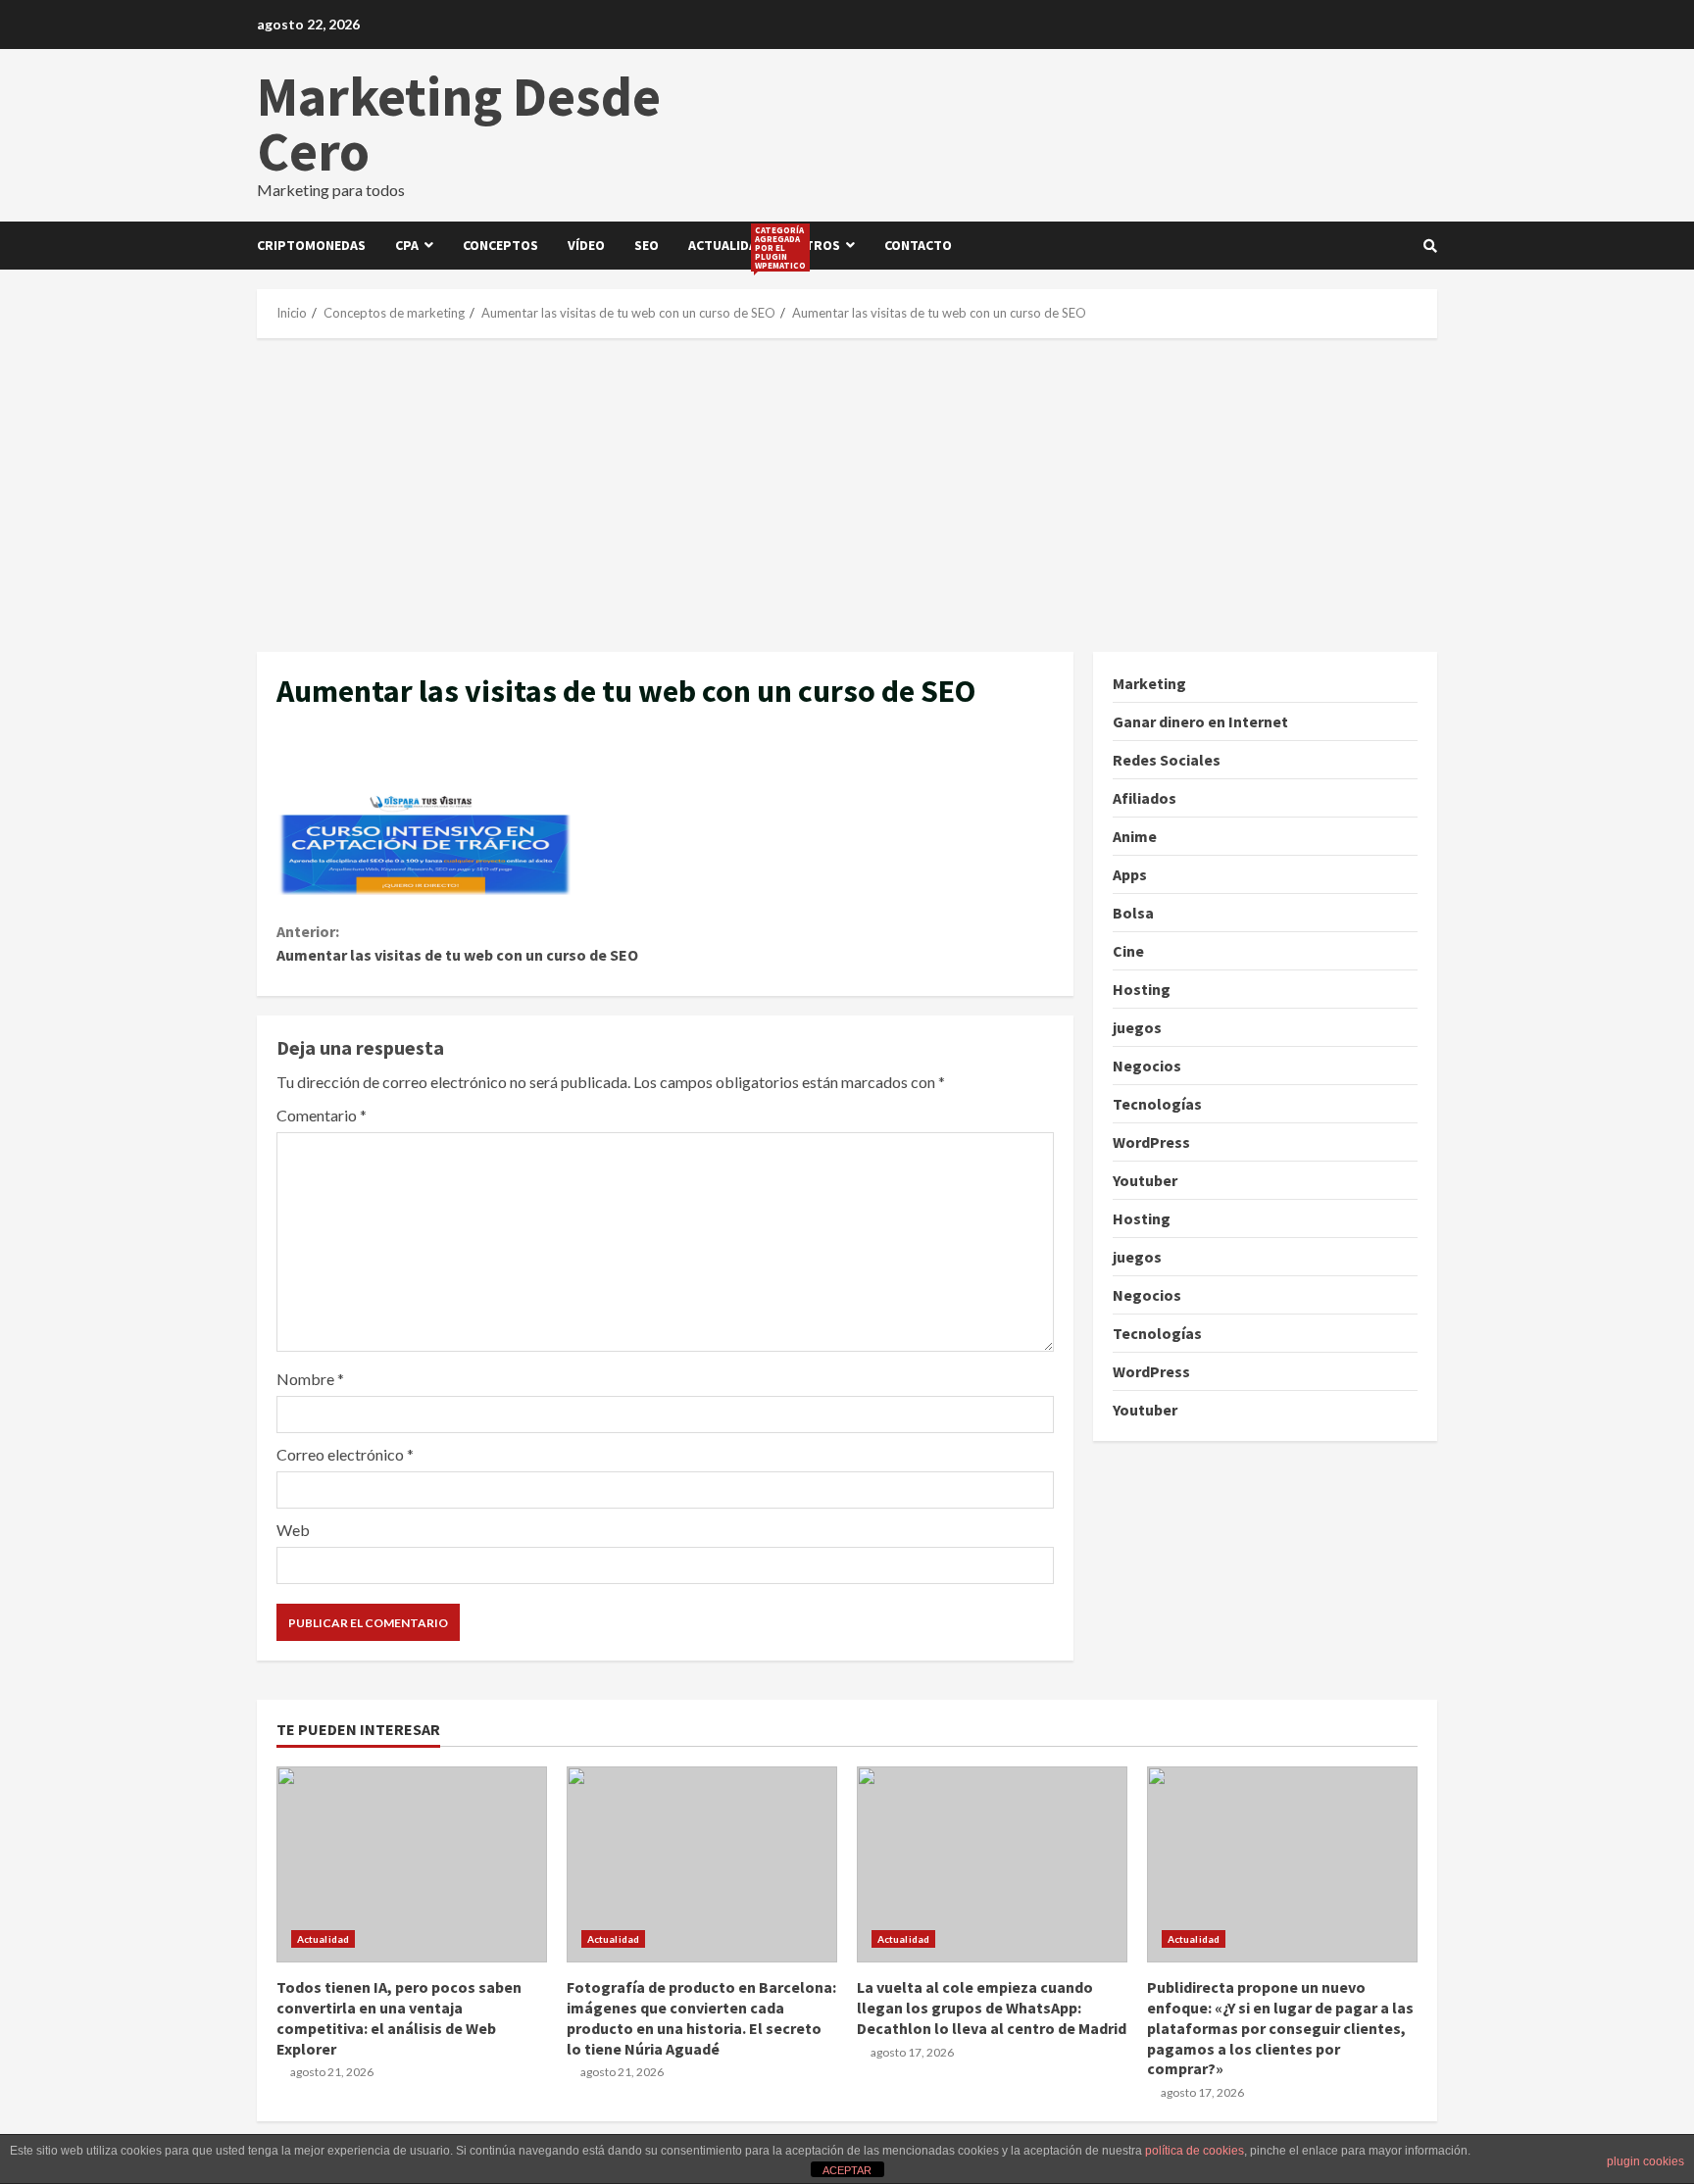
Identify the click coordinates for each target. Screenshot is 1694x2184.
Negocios (1147, 1066)
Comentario (322, 1115)
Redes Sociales (1167, 760)
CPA (407, 245)
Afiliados (1145, 798)
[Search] (1430, 246)
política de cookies (1195, 2151)
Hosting (1142, 989)
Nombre (310, 1379)
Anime (1135, 836)
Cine (1128, 951)
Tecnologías (1157, 1104)
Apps (1130, 874)
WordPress (1151, 1142)
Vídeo (586, 245)
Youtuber (1145, 1180)
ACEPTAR (847, 2170)
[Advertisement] (847, 495)
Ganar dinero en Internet (1200, 721)
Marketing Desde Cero (459, 124)
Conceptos (500, 245)
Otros (818, 245)
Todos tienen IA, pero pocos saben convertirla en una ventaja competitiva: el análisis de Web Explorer (412, 1864)
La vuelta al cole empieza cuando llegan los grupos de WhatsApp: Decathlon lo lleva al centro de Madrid (992, 1864)
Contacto (918, 245)
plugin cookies (1645, 2161)
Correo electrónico (345, 1454)
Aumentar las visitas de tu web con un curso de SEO (457, 943)
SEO (647, 245)
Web (293, 1530)
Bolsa (1133, 913)
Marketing (1149, 683)
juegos (1137, 1027)
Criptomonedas (311, 245)
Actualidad (734, 247)
